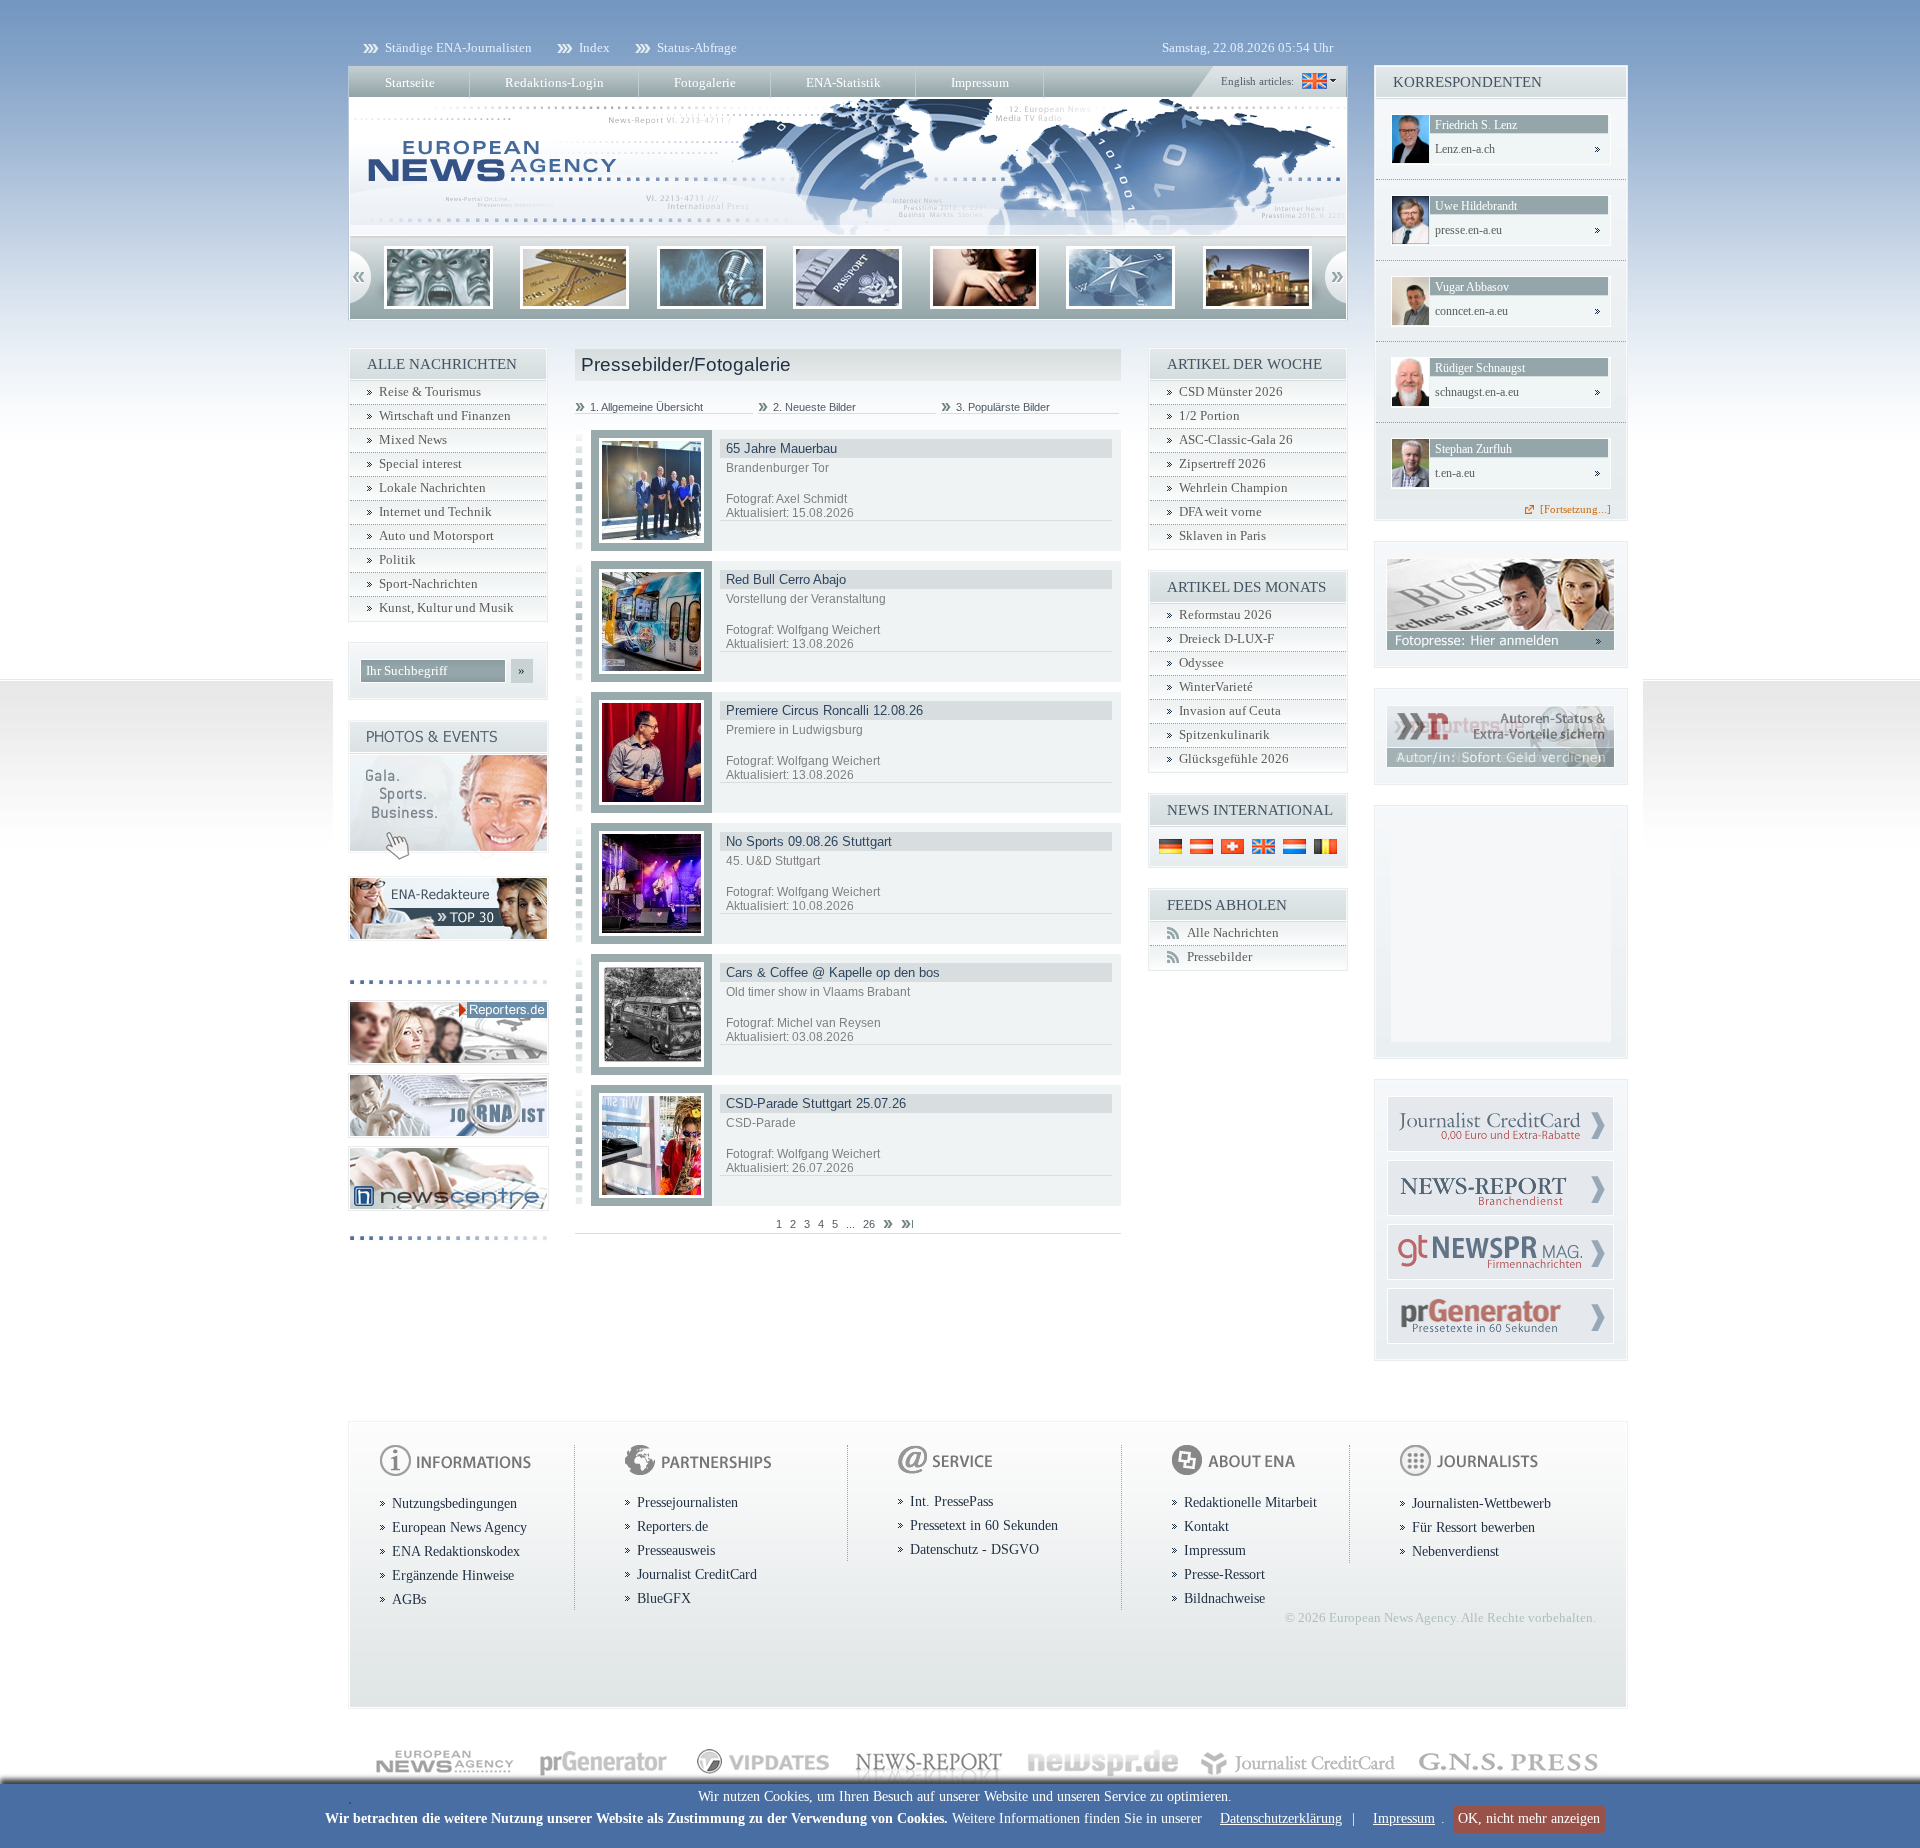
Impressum (1404, 1818)
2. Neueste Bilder (814, 407)
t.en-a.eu (1455, 473)
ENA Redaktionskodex (456, 1551)
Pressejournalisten (687, 1502)
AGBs (409, 1599)
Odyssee (1201, 663)
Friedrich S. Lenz (1476, 125)
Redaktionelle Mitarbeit (1250, 1502)
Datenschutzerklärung (1281, 1818)
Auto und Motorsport (436, 536)
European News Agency (459, 1527)
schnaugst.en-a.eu (1477, 392)
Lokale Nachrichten (432, 488)
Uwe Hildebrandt (1476, 206)
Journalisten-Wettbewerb (1481, 1503)
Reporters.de (672, 1526)
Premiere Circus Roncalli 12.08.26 (824, 710)
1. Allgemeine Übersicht (646, 407)
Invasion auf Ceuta (1230, 711)
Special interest (420, 464)
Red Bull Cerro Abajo (786, 579)
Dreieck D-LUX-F (1226, 639)
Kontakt (1206, 1526)
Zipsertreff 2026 (1222, 464)
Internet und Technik (435, 512)
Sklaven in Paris (1222, 536)
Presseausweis (676, 1550)
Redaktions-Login (554, 82)
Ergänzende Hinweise (453, 1575)
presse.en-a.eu (1468, 230)
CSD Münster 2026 (1231, 392)
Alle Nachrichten (1233, 933)
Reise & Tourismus (430, 392)
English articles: (1257, 81)
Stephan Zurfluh (1473, 449)
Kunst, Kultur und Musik (446, 608)
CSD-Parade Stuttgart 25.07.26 (816, 1103)
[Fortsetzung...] (1575, 509)
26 (869, 1224)
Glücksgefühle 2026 (1234, 759)
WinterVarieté (1216, 687)
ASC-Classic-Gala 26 (1236, 440)
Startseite (410, 82)
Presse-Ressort (1224, 1574)
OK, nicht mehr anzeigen (1529, 1818)
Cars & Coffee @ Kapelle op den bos (833, 972)
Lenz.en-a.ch (1465, 149)
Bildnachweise (1224, 1598)
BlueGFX (664, 1598)
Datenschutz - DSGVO (974, 1549)
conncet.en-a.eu (1471, 311)
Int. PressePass (951, 1501)
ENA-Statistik (843, 82)
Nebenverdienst (1455, 1551)
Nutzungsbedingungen (454, 1503)
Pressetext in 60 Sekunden (984, 1525)
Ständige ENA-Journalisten (458, 47)
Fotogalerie (705, 82)
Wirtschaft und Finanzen (445, 416)
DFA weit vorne (1220, 512)
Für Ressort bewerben (1473, 1527)
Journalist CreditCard (697, 1574)
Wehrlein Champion (1233, 488)
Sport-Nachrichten (428, 584)
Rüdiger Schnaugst (1480, 368)
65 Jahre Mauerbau (781, 448)
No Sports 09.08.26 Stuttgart (809, 841)
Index (594, 47)
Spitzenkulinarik (1224, 735)
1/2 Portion (1209, 416)
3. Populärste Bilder (1003, 407)
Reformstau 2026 (1225, 615)
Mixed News (413, 440)
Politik (397, 560)
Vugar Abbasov (1472, 287)
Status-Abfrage (697, 47)
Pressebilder (1219, 957)
